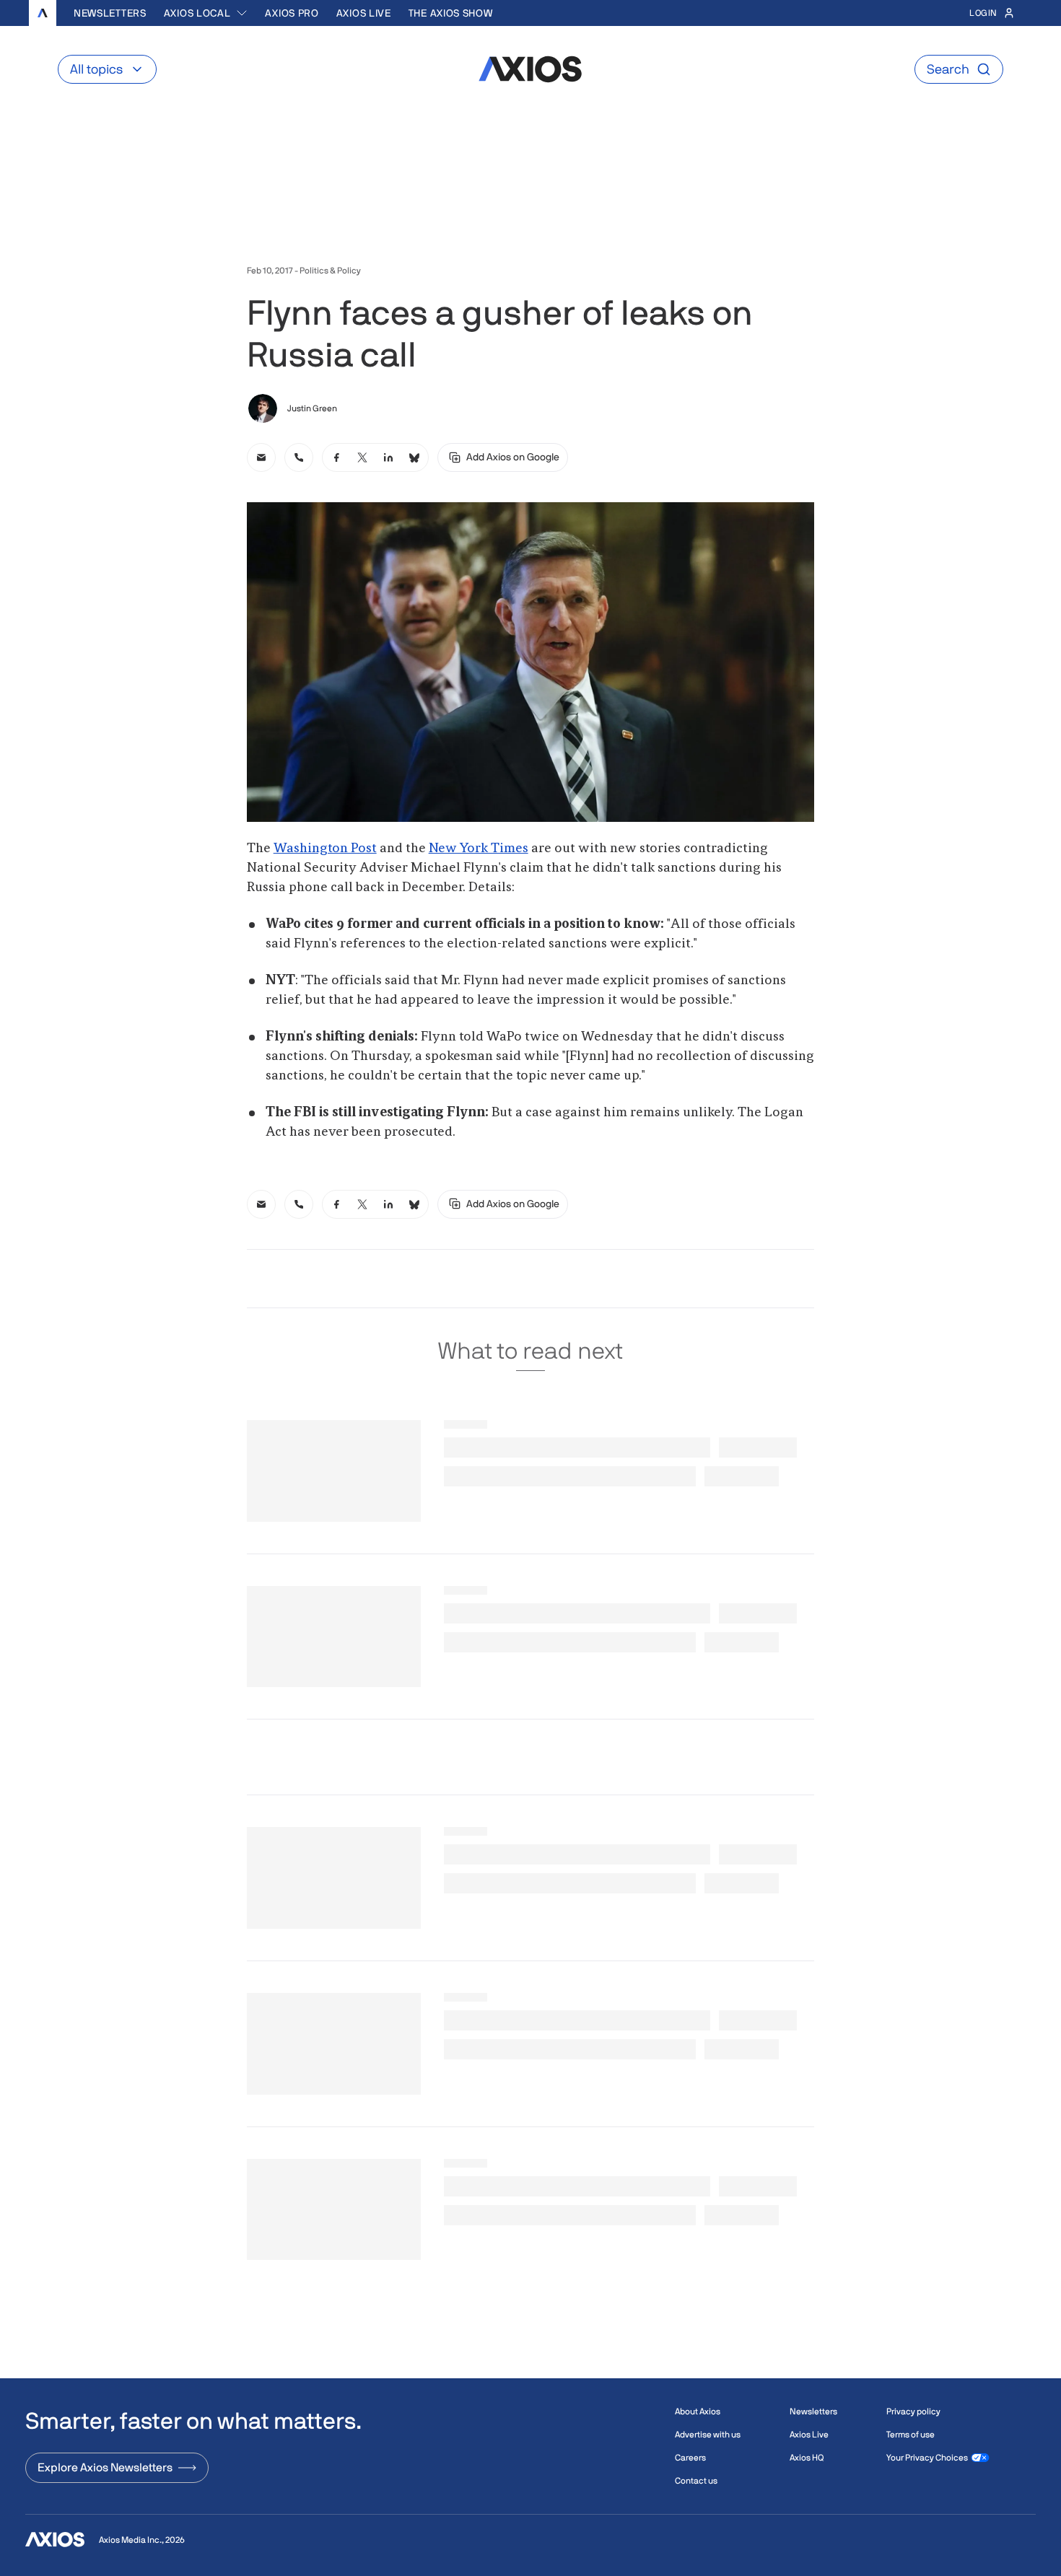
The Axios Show (451, 13)
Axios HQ (807, 2458)
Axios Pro (292, 13)
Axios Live (364, 13)
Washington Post (325, 849)
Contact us (696, 2481)
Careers (690, 2458)
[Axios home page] (43, 13)
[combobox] (206, 13)
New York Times (479, 849)
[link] (261, 457)
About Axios (698, 2411)
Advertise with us (708, 2435)
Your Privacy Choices (927, 2458)
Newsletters (110, 13)
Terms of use (911, 2435)
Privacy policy (913, 2411)
